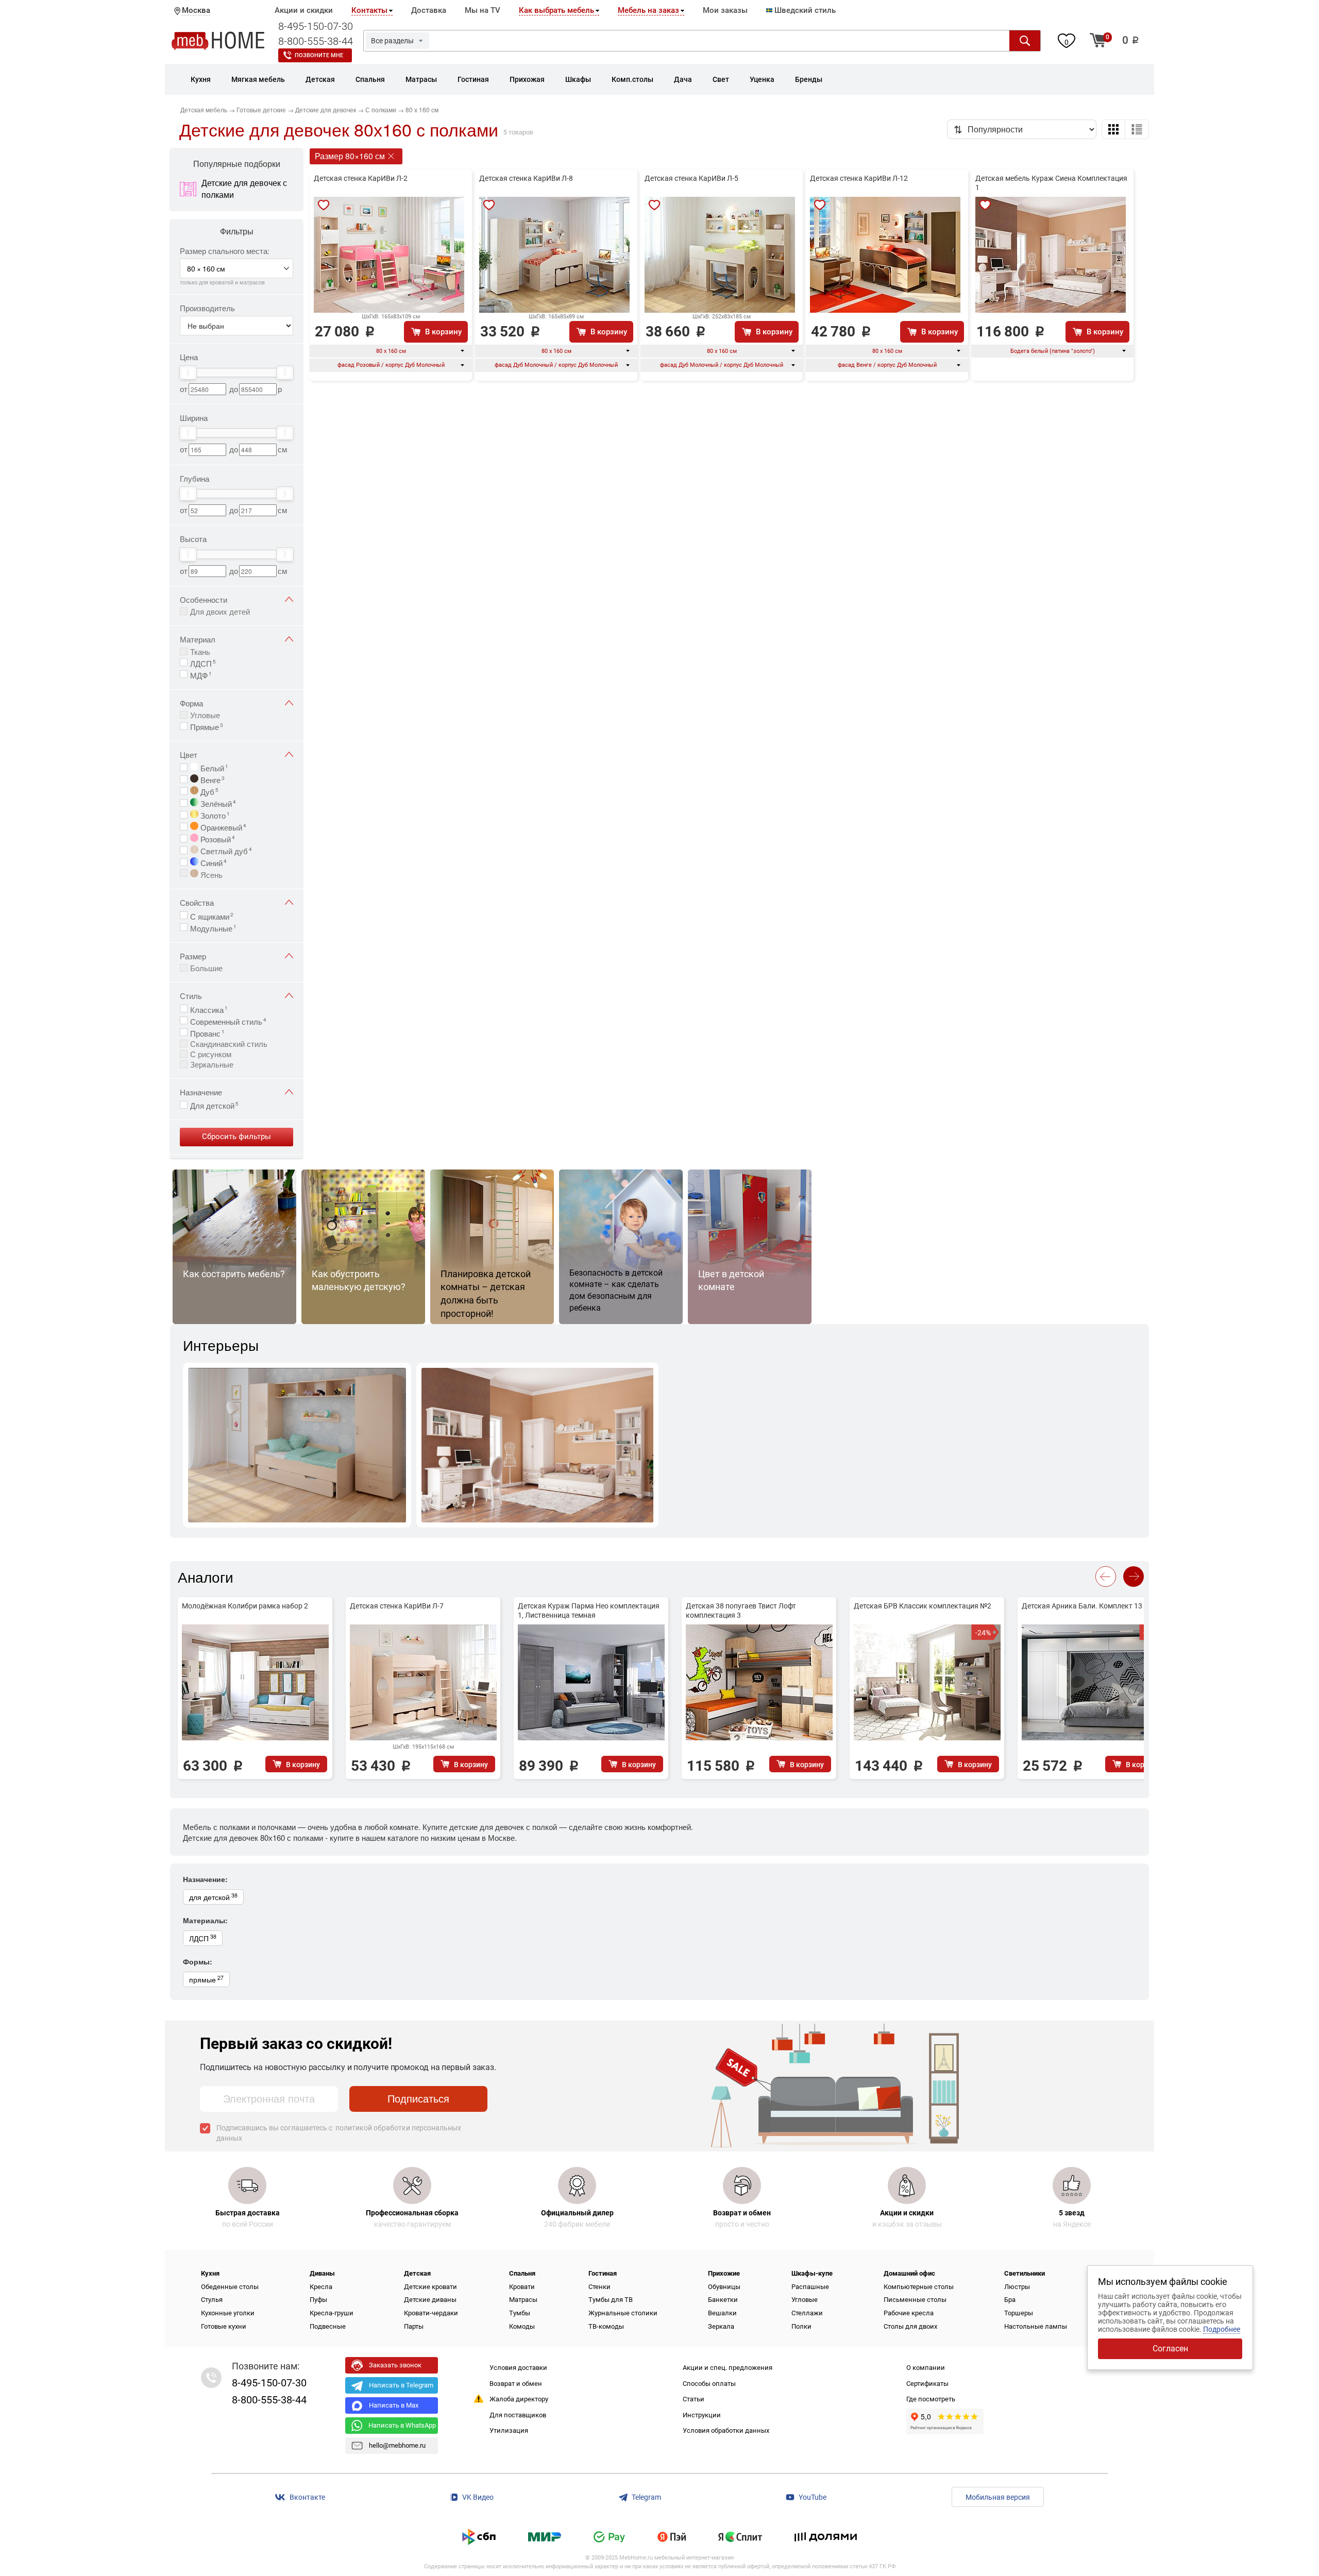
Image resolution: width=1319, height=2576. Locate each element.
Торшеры (1019, 2313)
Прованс (207, 1032)
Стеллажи (807, 2313)
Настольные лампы (1036, 2326)
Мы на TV (483, 10)
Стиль (191, 996)
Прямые (207, 726)
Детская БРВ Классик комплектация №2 (923, 1606)
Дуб (208, 791)
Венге (212, 779)
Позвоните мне (319, 55)
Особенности (204, 599)
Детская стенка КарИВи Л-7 (397, 1606)
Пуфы (318, 2300)
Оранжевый (222, 826)
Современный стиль (228, 1021)
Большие (206, 968)
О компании (926, 2368)
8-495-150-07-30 (316, 26)
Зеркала (721, 2326)
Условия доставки (518, 2368)
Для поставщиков (518, 2415)
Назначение (201, 1092)
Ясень (210, 874)
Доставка (429, 10)
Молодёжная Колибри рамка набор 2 (245, 1606)
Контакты (369, 10)
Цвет (189, 755)
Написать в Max (394, 2405)
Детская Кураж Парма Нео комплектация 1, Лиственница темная (589, 1611)
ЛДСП (203, 663)
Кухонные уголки (228, 2313)
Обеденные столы (230, 2287)
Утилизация (509, 2430)
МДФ (201, 674)
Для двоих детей (220, 611)
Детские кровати (430, 2287)
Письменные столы (915, 2300)
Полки (801, 2326)
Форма (191, 703)
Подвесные (328, 2326)
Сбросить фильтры (236, 1137)
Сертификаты (927, 2384)
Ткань (200, 651)
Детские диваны (430, 2300)
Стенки (599, 2287)
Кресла (321, 2287)
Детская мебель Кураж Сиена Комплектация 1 (1051, 183)
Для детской (214, 1105)
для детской (213, 1897)
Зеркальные (212, 1064)
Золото (214, 815)
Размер (193, 956)
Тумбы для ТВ (611, 2300)
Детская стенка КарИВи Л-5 (691, 178)
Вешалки (722, 2313)
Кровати (522, 2287)
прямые (206, 1979)
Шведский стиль (804, 10)
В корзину (443, 332)
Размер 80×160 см (350, 156)
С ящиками (212, 916)
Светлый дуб (225, 850)
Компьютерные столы (919, 2287)
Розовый (217, 838)
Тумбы (520, 2313)
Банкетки (723, 2300)
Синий (213, 862)
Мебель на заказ (648, 10)
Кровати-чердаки (431, 2313)
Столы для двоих (910, 2326)
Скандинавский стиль (229, 1044)
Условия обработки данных (726, 2430)
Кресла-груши (332, 2313)
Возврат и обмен (516, 2384)
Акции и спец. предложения (728, 2368)
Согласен (1170, 2349)
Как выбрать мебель (556, 10)
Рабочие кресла (909, 2313)
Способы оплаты (709, 2384)
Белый (213, 767)
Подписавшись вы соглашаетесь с (339, 2133)
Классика (209, 1009)
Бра (1010, 2300)
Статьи (694, 2399)
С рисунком (211, 1054)
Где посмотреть (931, 2399)
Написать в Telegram (401, 2385)
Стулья (212, 2300)
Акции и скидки (304, 10)
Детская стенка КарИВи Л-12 (859, 178)
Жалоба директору (519, 2399)
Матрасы (523, 2300)
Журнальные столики (623, 2313)
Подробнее (1222, 2329)
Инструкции (702, 2415)
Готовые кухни (224, 2326)
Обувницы (724, 2287)
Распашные (810, 2287)
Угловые (205, 715)
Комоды (522, 2326)
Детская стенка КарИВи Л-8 (526, 178)
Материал (198, 639)
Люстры (1017, 2287)
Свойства (197, 902)
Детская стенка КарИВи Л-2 (361, 178)
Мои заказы (725, 10)
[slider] (188, 372)
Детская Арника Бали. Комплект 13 (1082, 1606)
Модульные (213, 927)
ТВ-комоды (606, 2326)
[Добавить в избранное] (324, 205)
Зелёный (217, 803)
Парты (414, 2326)
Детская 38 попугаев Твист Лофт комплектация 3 (741, 1611)
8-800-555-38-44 (316, 41)
